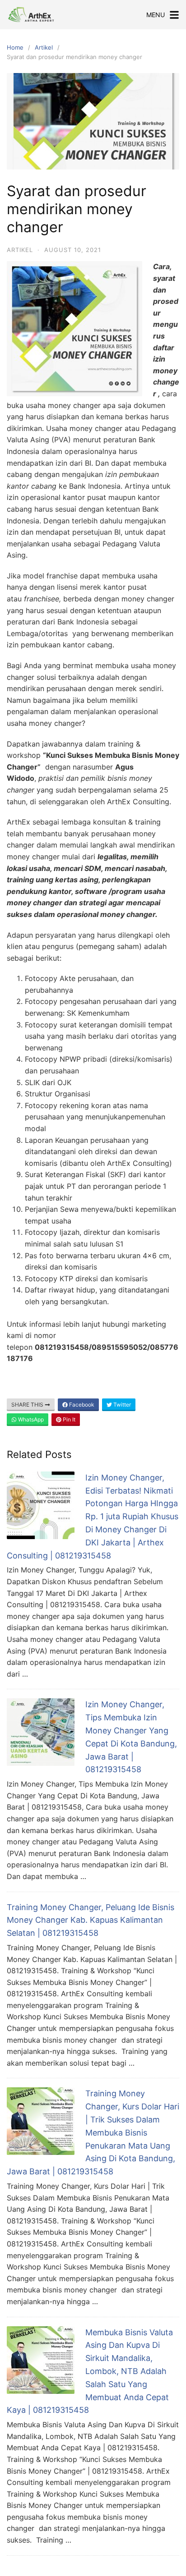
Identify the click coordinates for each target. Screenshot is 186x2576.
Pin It (68, 1419)
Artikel (44, 47)
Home (15, 47)
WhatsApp (30, 1419)
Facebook (81, 1405)
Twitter (121, 1405)
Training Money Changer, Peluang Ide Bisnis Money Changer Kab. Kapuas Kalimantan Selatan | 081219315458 (91, 1920)
